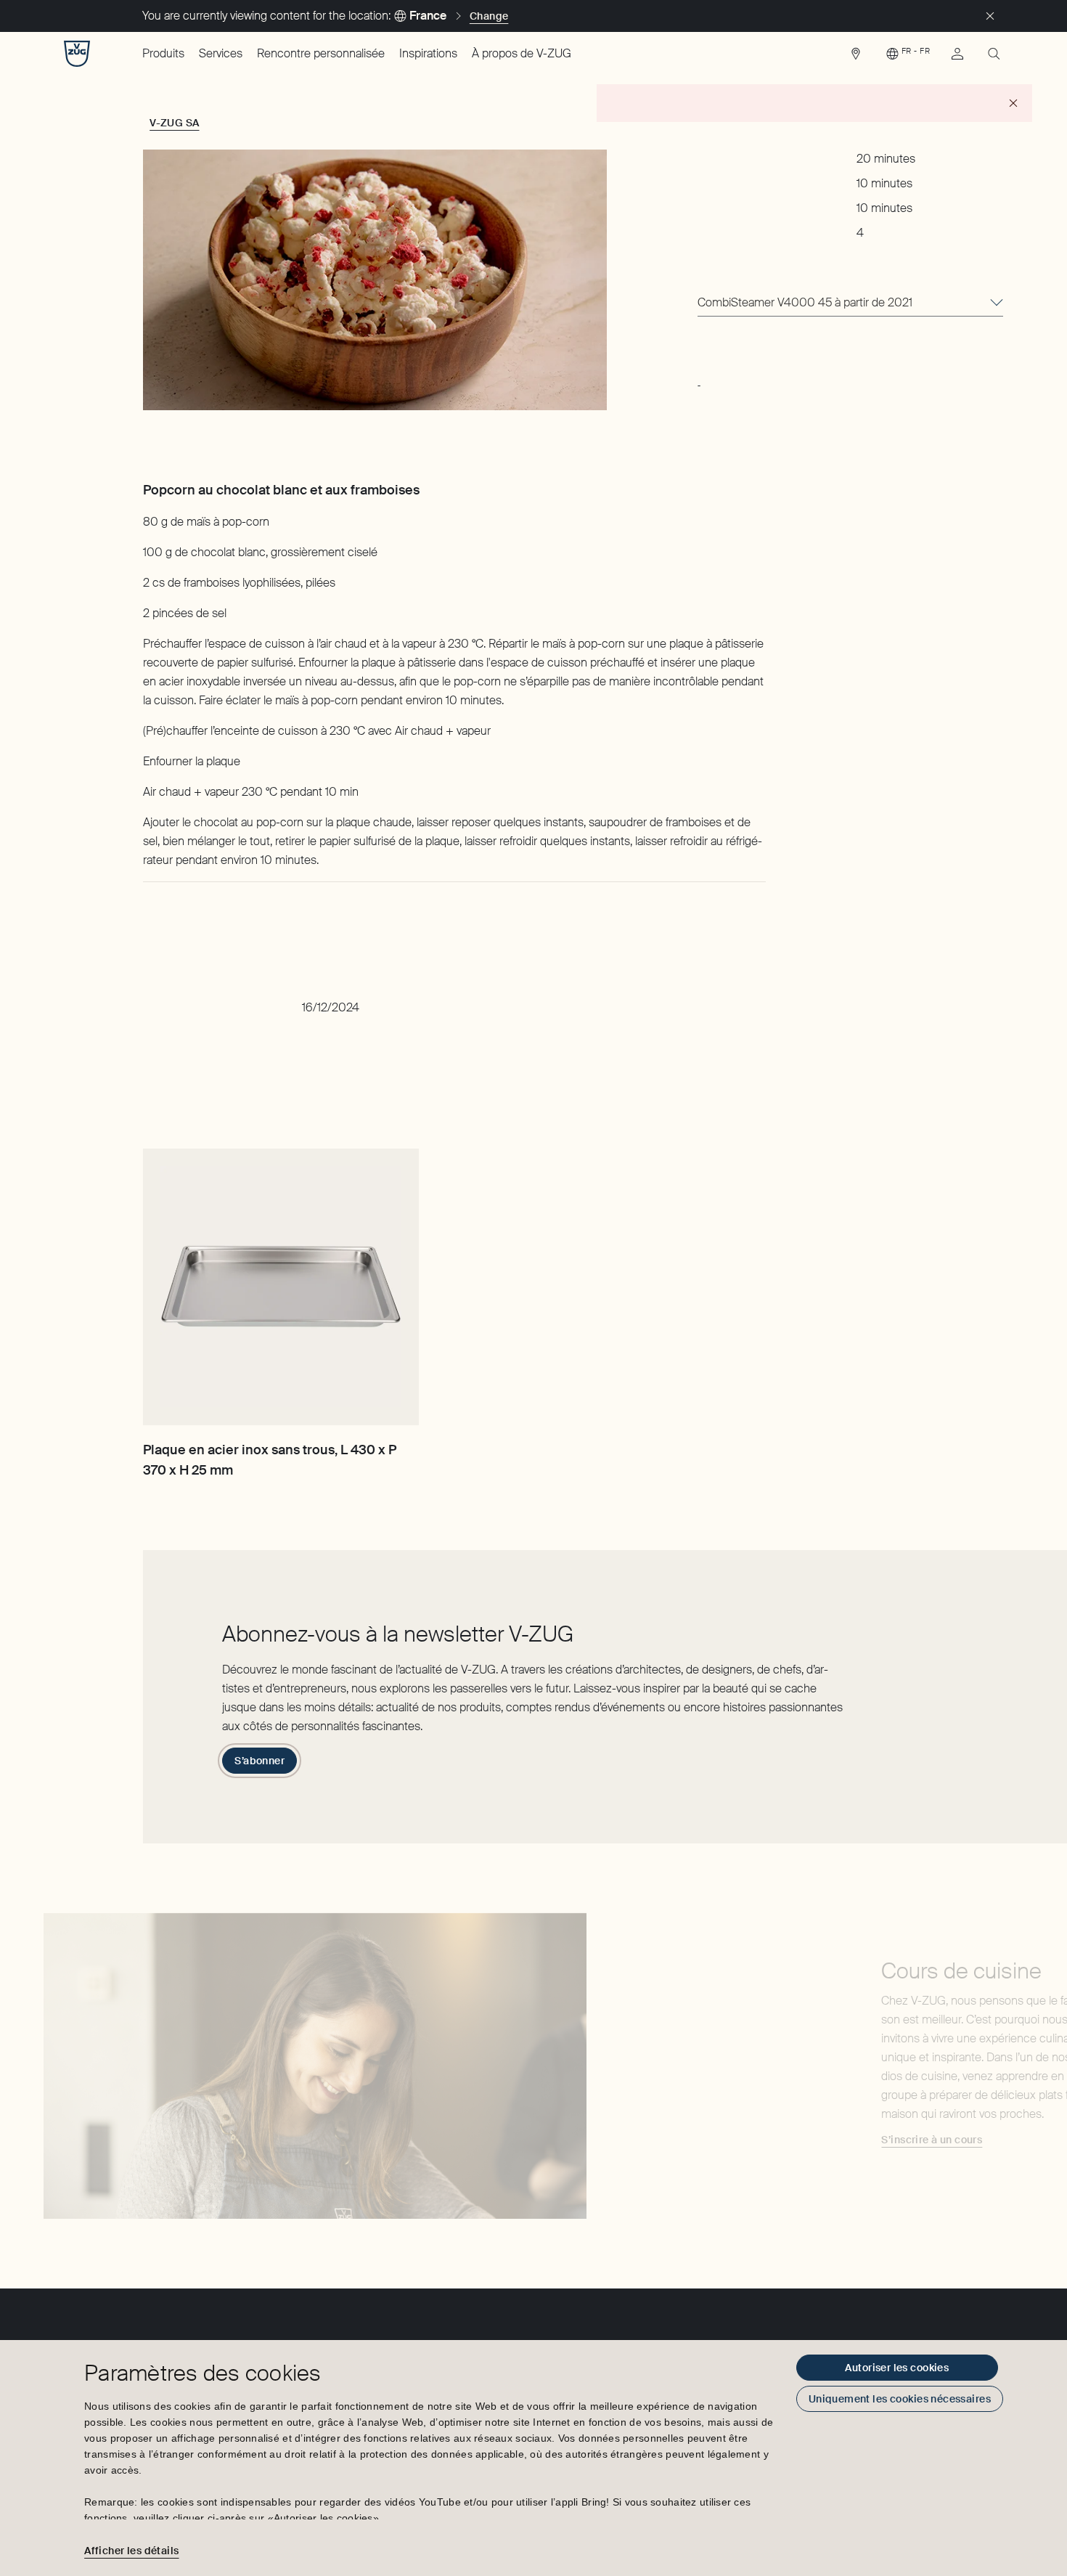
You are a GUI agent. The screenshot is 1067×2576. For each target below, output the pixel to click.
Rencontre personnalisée (321, 53)
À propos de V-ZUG (522, 53)
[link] (856, 57)
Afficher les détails (131, 2551)
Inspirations (428, 53)
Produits (163, 53)
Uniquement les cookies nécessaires (900, 2399)
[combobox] (850, 303)
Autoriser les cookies (897, 2368)
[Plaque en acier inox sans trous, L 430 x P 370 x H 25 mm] (281, 1287)
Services (221, 53)
